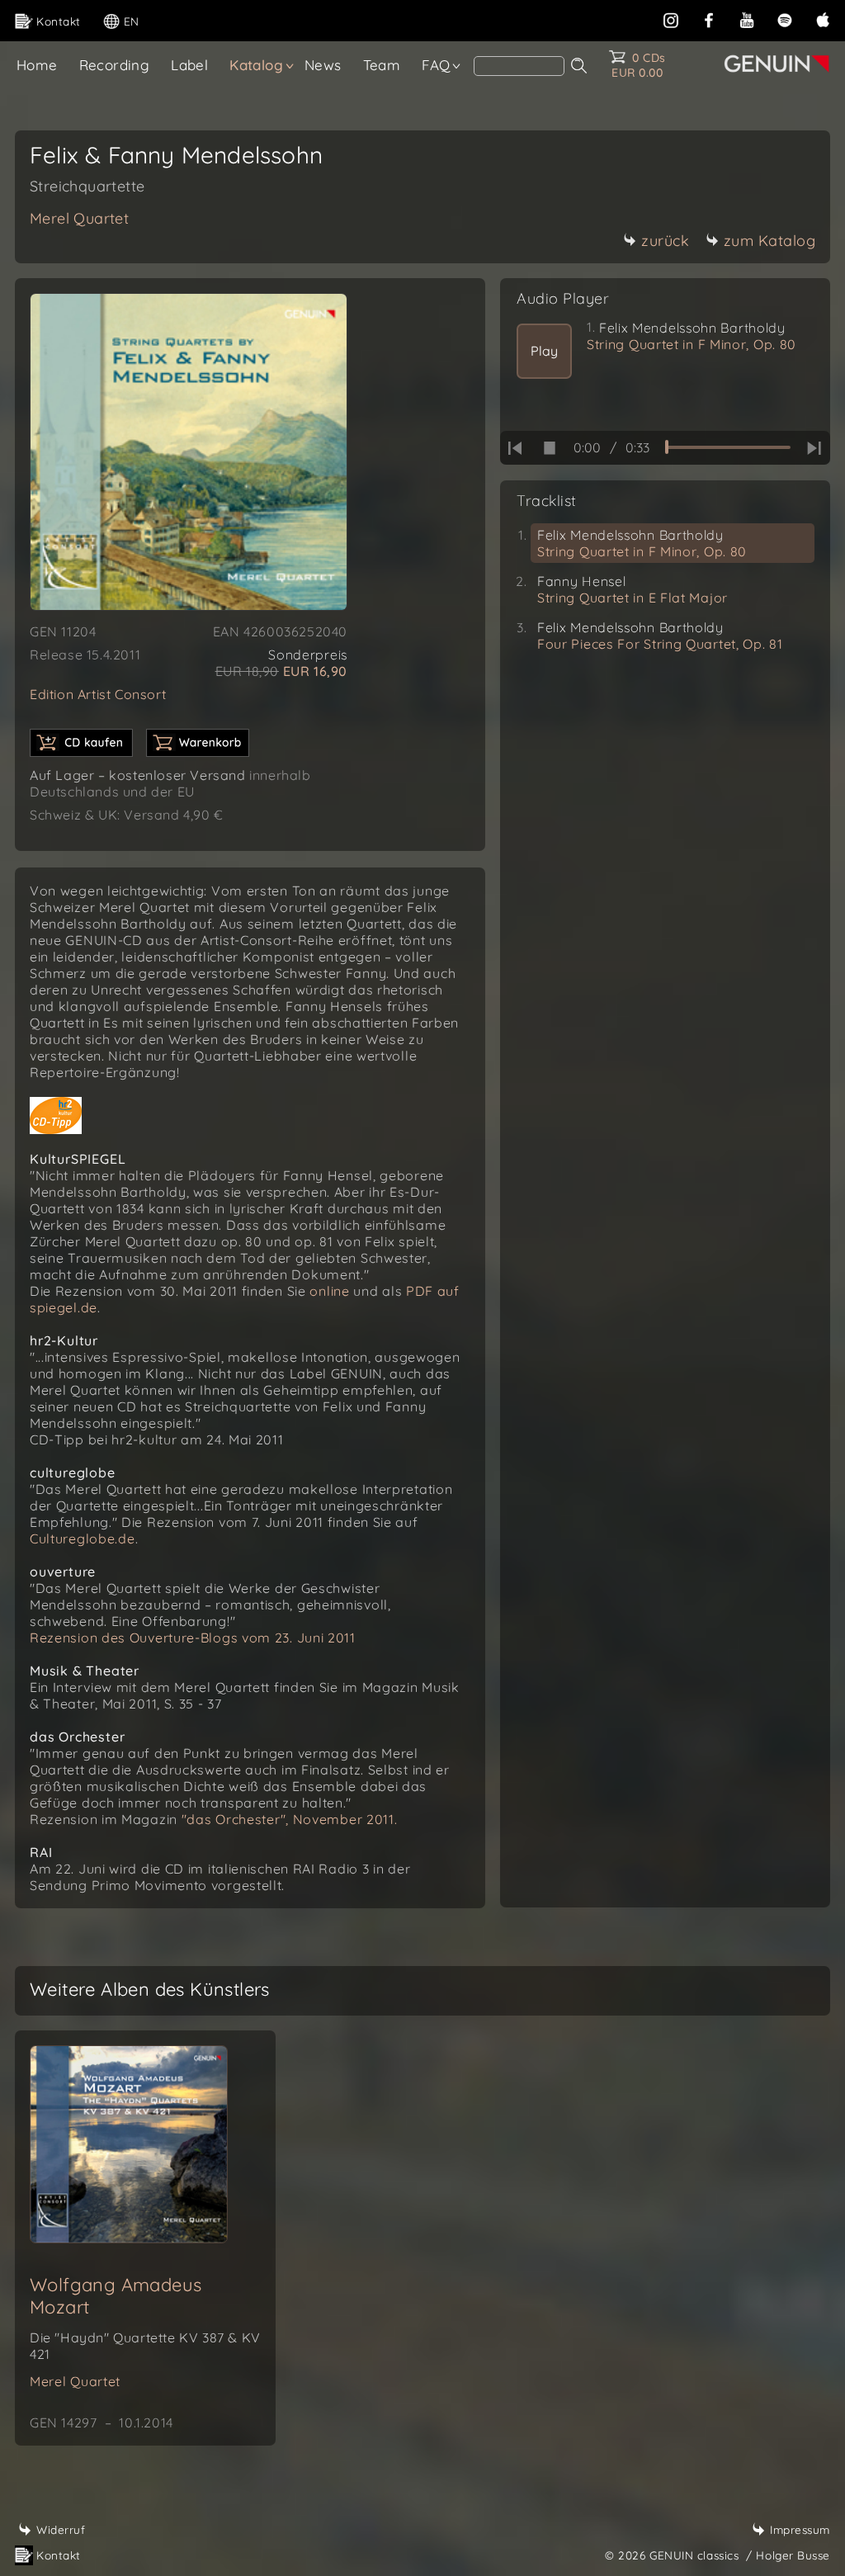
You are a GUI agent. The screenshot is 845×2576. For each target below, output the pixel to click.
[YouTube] (747, 19)
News (323, 65)
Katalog (256, 65)
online (331, 1291)
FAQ (436, 65)
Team (382, 65)
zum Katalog (770, 241)
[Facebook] (709, 19)
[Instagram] (671, 19)
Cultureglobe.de (83, 1539)
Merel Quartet (79, 218)
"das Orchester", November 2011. (290, 1819)
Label (189, 65)
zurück (665, 241)
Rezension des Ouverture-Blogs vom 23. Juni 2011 (193, 1638)
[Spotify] (785, 19)
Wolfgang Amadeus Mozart (116, 2296)
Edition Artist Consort (98, 694)
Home (37, 65)
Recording (115, 65)
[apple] (823, 19)
